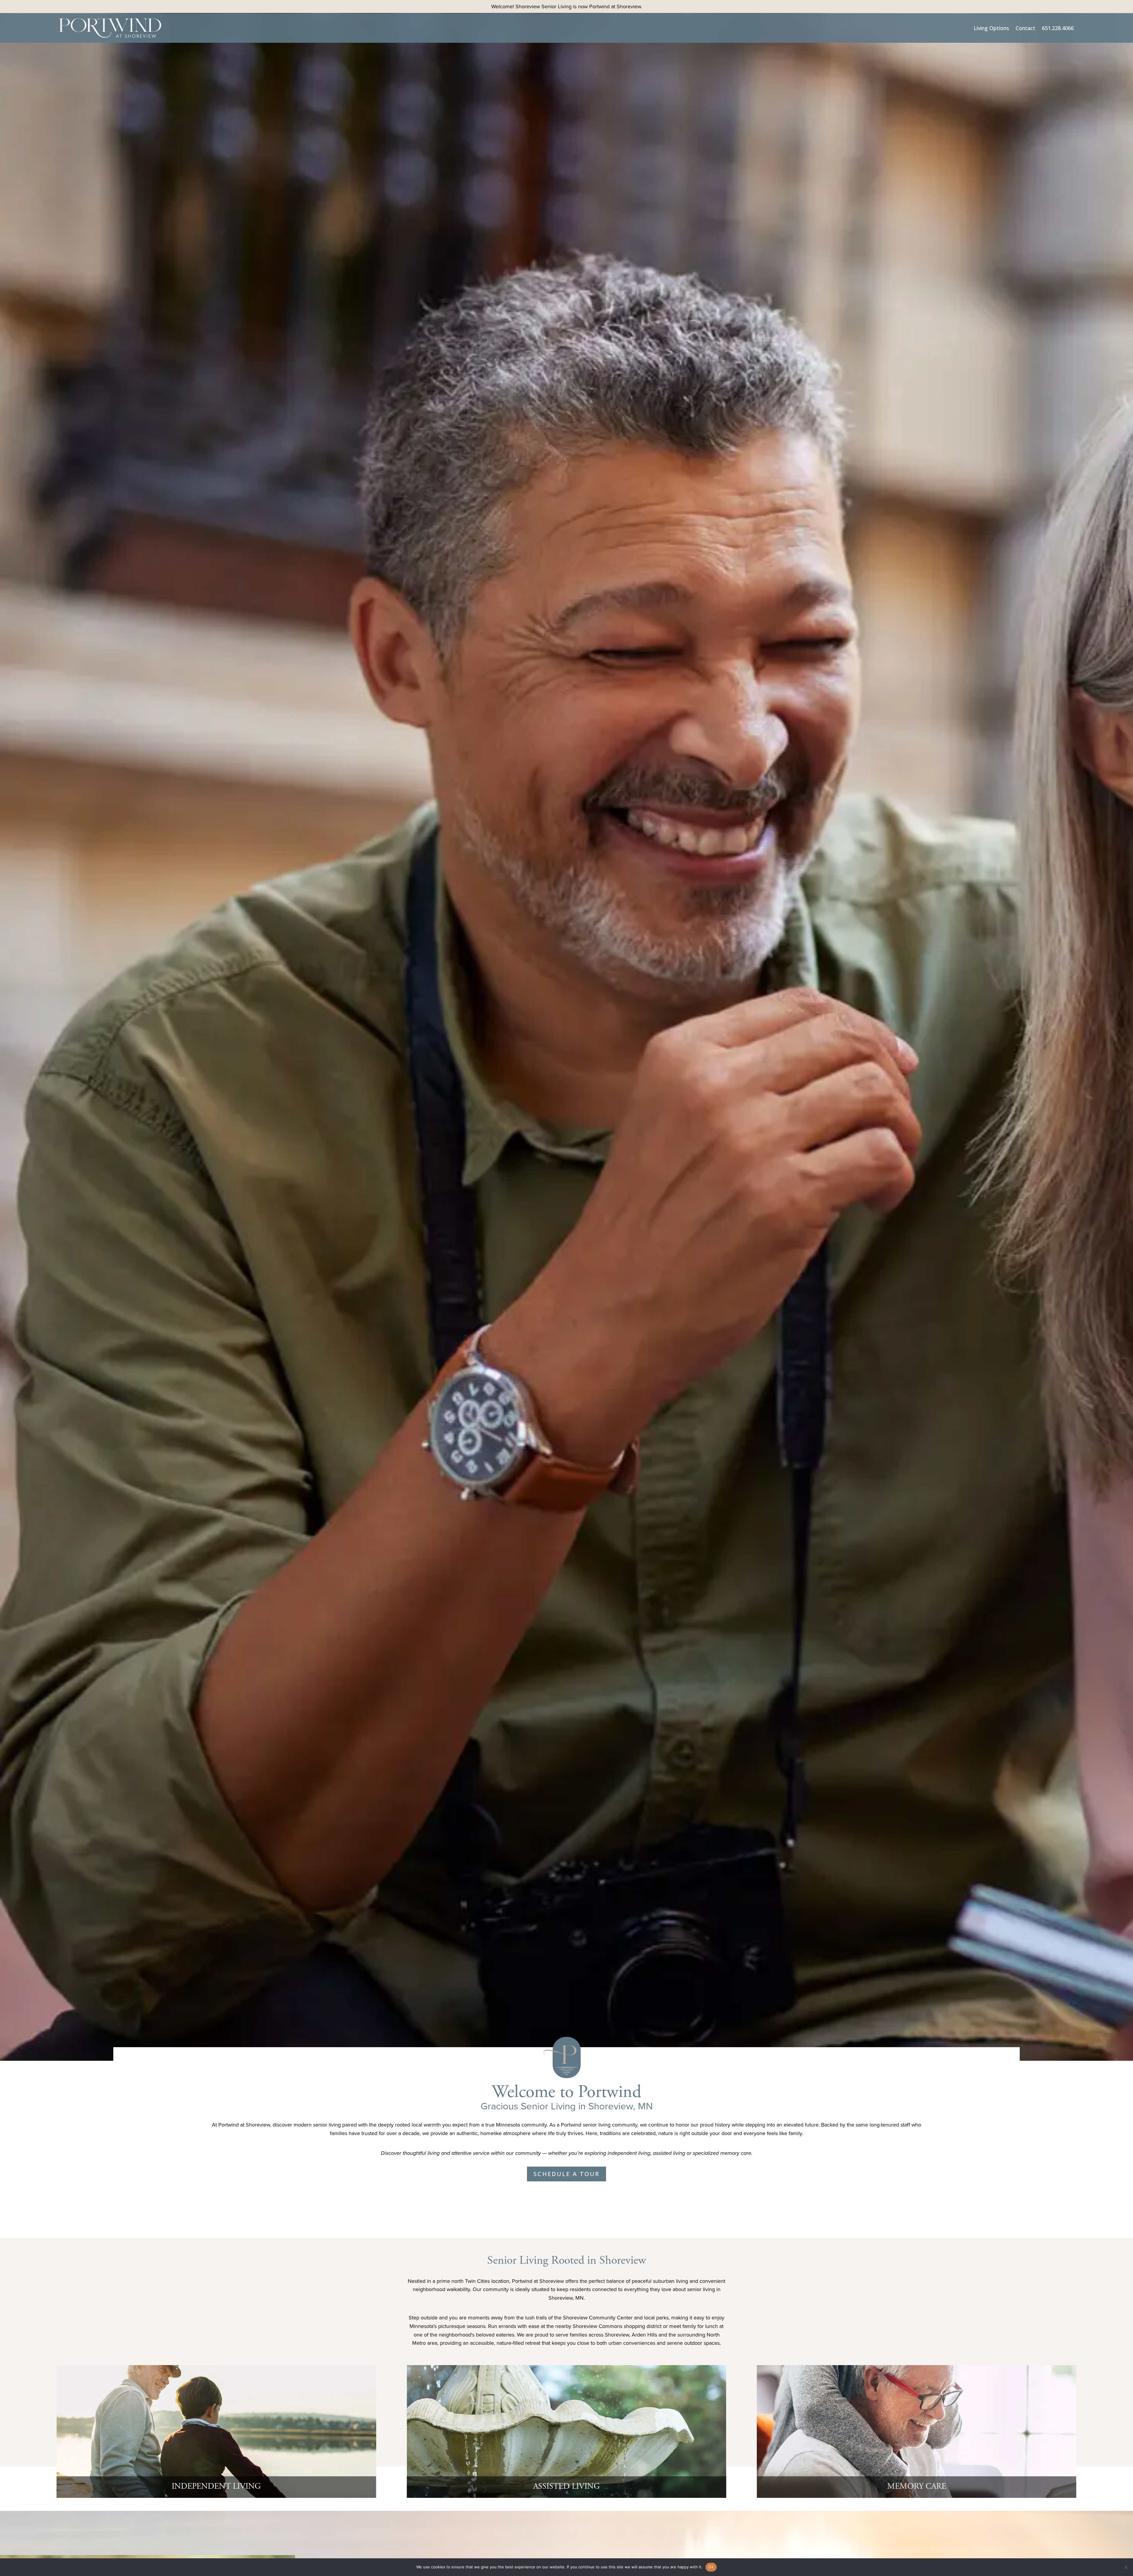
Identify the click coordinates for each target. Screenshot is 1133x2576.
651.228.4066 (1058, 28)
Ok (711, 2567)
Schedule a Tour (566, 2174)
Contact (1025, 28)
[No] (1126, 2567)
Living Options (991, 28)
